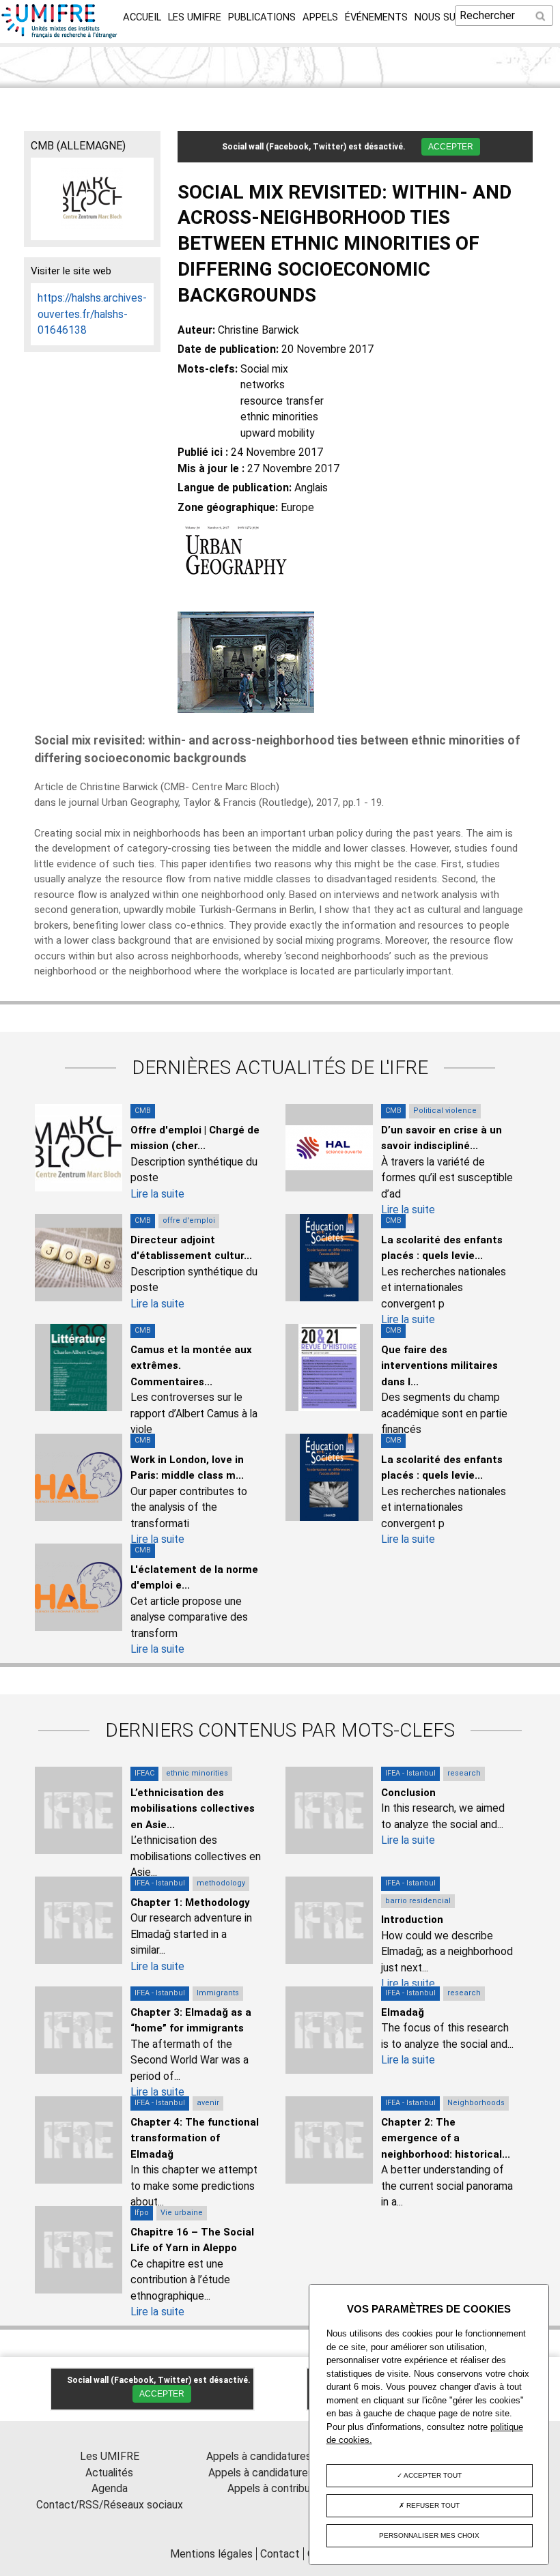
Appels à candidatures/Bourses (280, 2456)
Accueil (142, 17)
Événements (376, 17)
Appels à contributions (280, 2488)
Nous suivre (445, 17)
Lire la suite (157, 1194)
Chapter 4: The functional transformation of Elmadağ (195, 2138)
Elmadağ (403, 2012)
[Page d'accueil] (60, 34)
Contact (280, 2554)
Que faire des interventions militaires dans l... (439, 1366)
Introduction (412, 1920)
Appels (320, 17)
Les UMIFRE (195, 17)
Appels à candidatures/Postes (280, 2473)
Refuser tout (432, 2505)
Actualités (109, 2473)
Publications (262, 17)
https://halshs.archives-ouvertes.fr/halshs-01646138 (92, 314)
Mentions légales (211, 2554)
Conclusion (408, 1793)
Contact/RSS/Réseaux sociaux (110, 2505)
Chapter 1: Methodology (190, 1902)
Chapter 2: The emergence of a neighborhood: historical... (446, 2138)
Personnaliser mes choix (429, 2535)
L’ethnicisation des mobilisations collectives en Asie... (193, 1809)
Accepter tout (432, 2475)
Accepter (451, 147)
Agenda (110, 2488)
